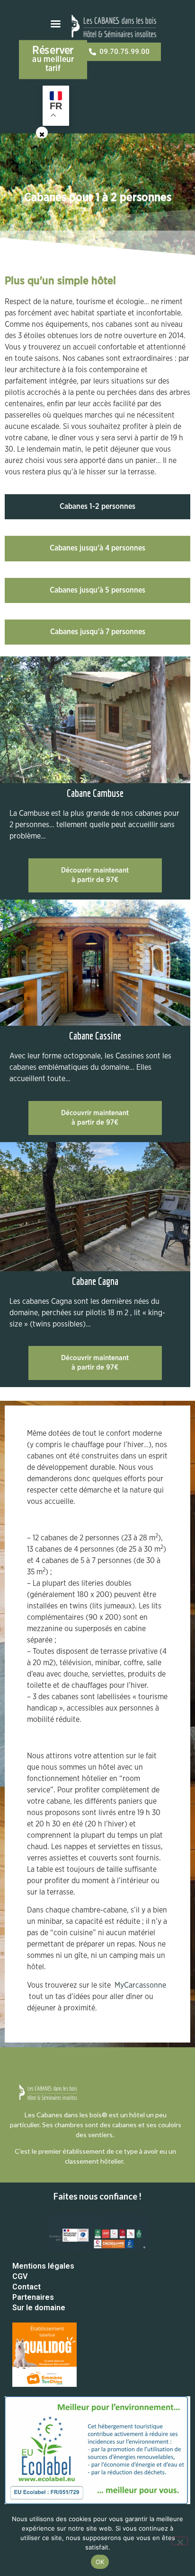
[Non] (180, 2541)
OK (100, 2562)
